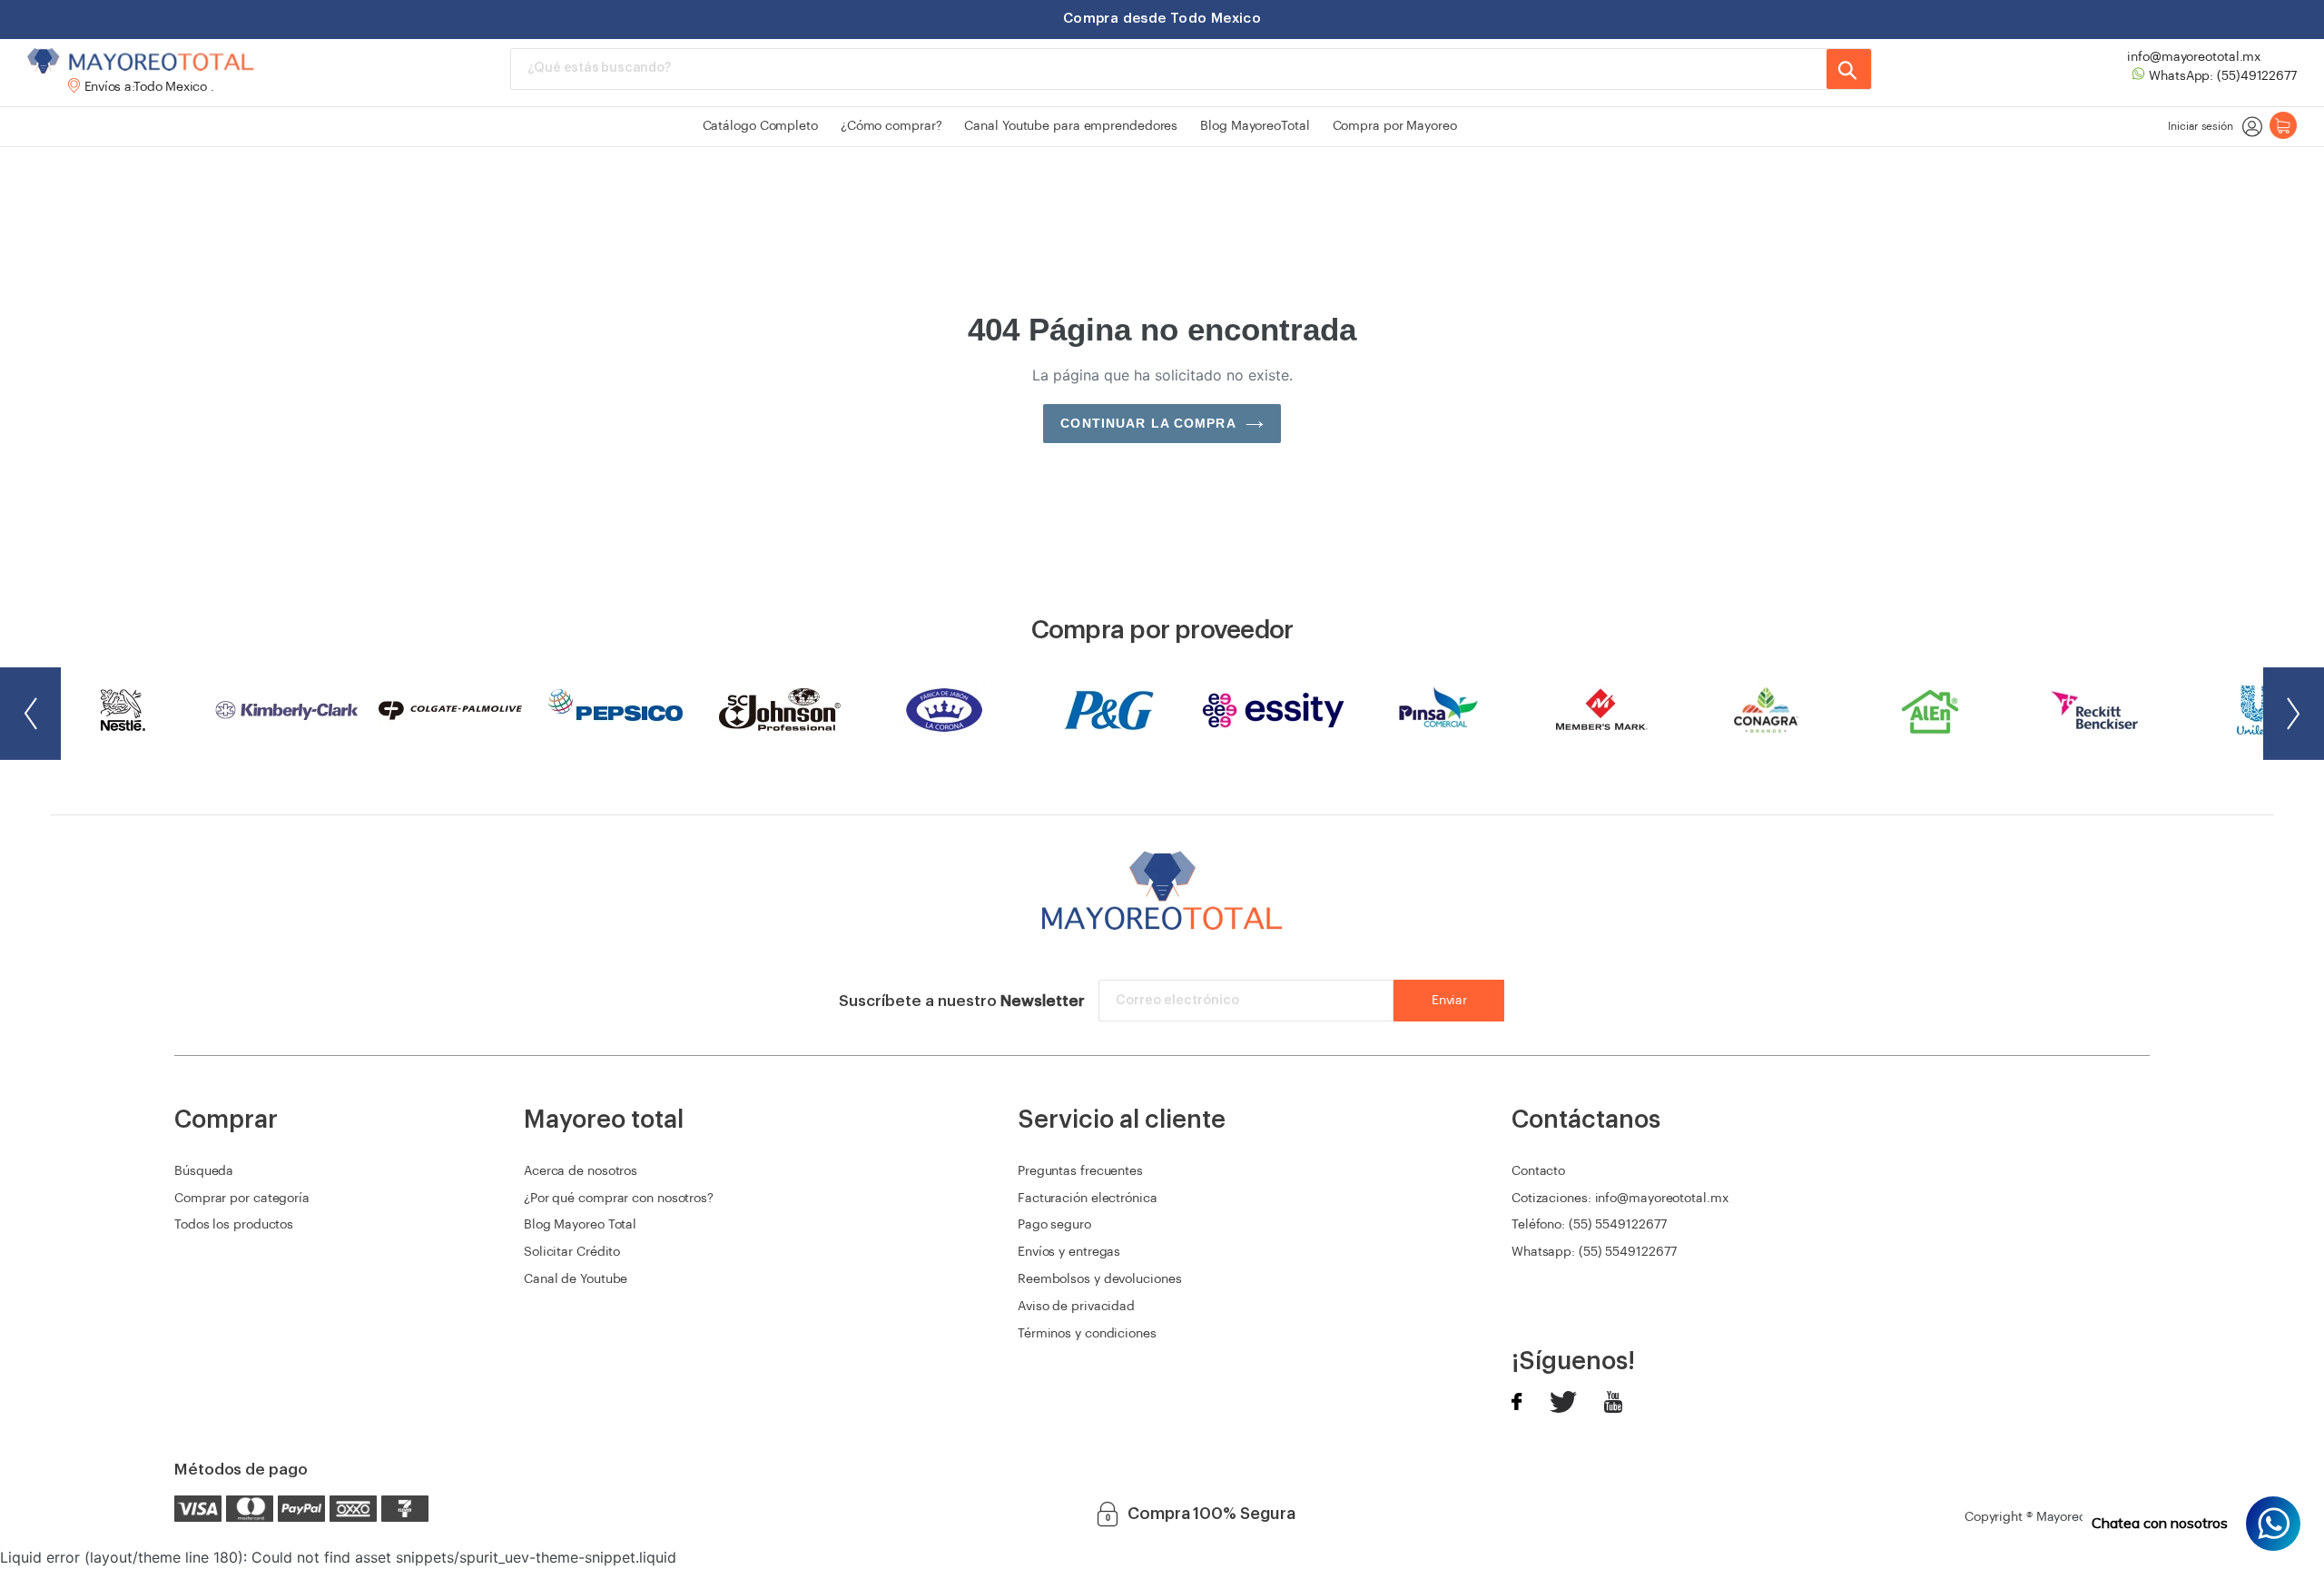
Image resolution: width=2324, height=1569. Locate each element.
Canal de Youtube (576, 1279)
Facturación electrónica (1088, 1199)
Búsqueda (204, 1171)
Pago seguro (1054, 1225)
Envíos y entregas (1069, 1252)
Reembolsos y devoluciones (1100, 1279)
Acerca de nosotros (581, 1171)
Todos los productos (234, 1225)
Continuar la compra (1148, 423)
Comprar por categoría (242, 1199)
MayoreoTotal (2076, 1517)
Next (2294, 714)
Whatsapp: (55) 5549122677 (1594, 1252)
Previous (30, 714)
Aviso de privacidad (1076, 1307)
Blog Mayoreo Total (580, 1225)
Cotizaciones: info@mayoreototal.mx (1620, 1199)
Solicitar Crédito (572, 1252)
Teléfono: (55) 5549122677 (1589, 1225)
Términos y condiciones (1087, 1334)
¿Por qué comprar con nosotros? (619, 1199)
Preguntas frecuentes (1080, 1171)
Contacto (1538, 1171)
